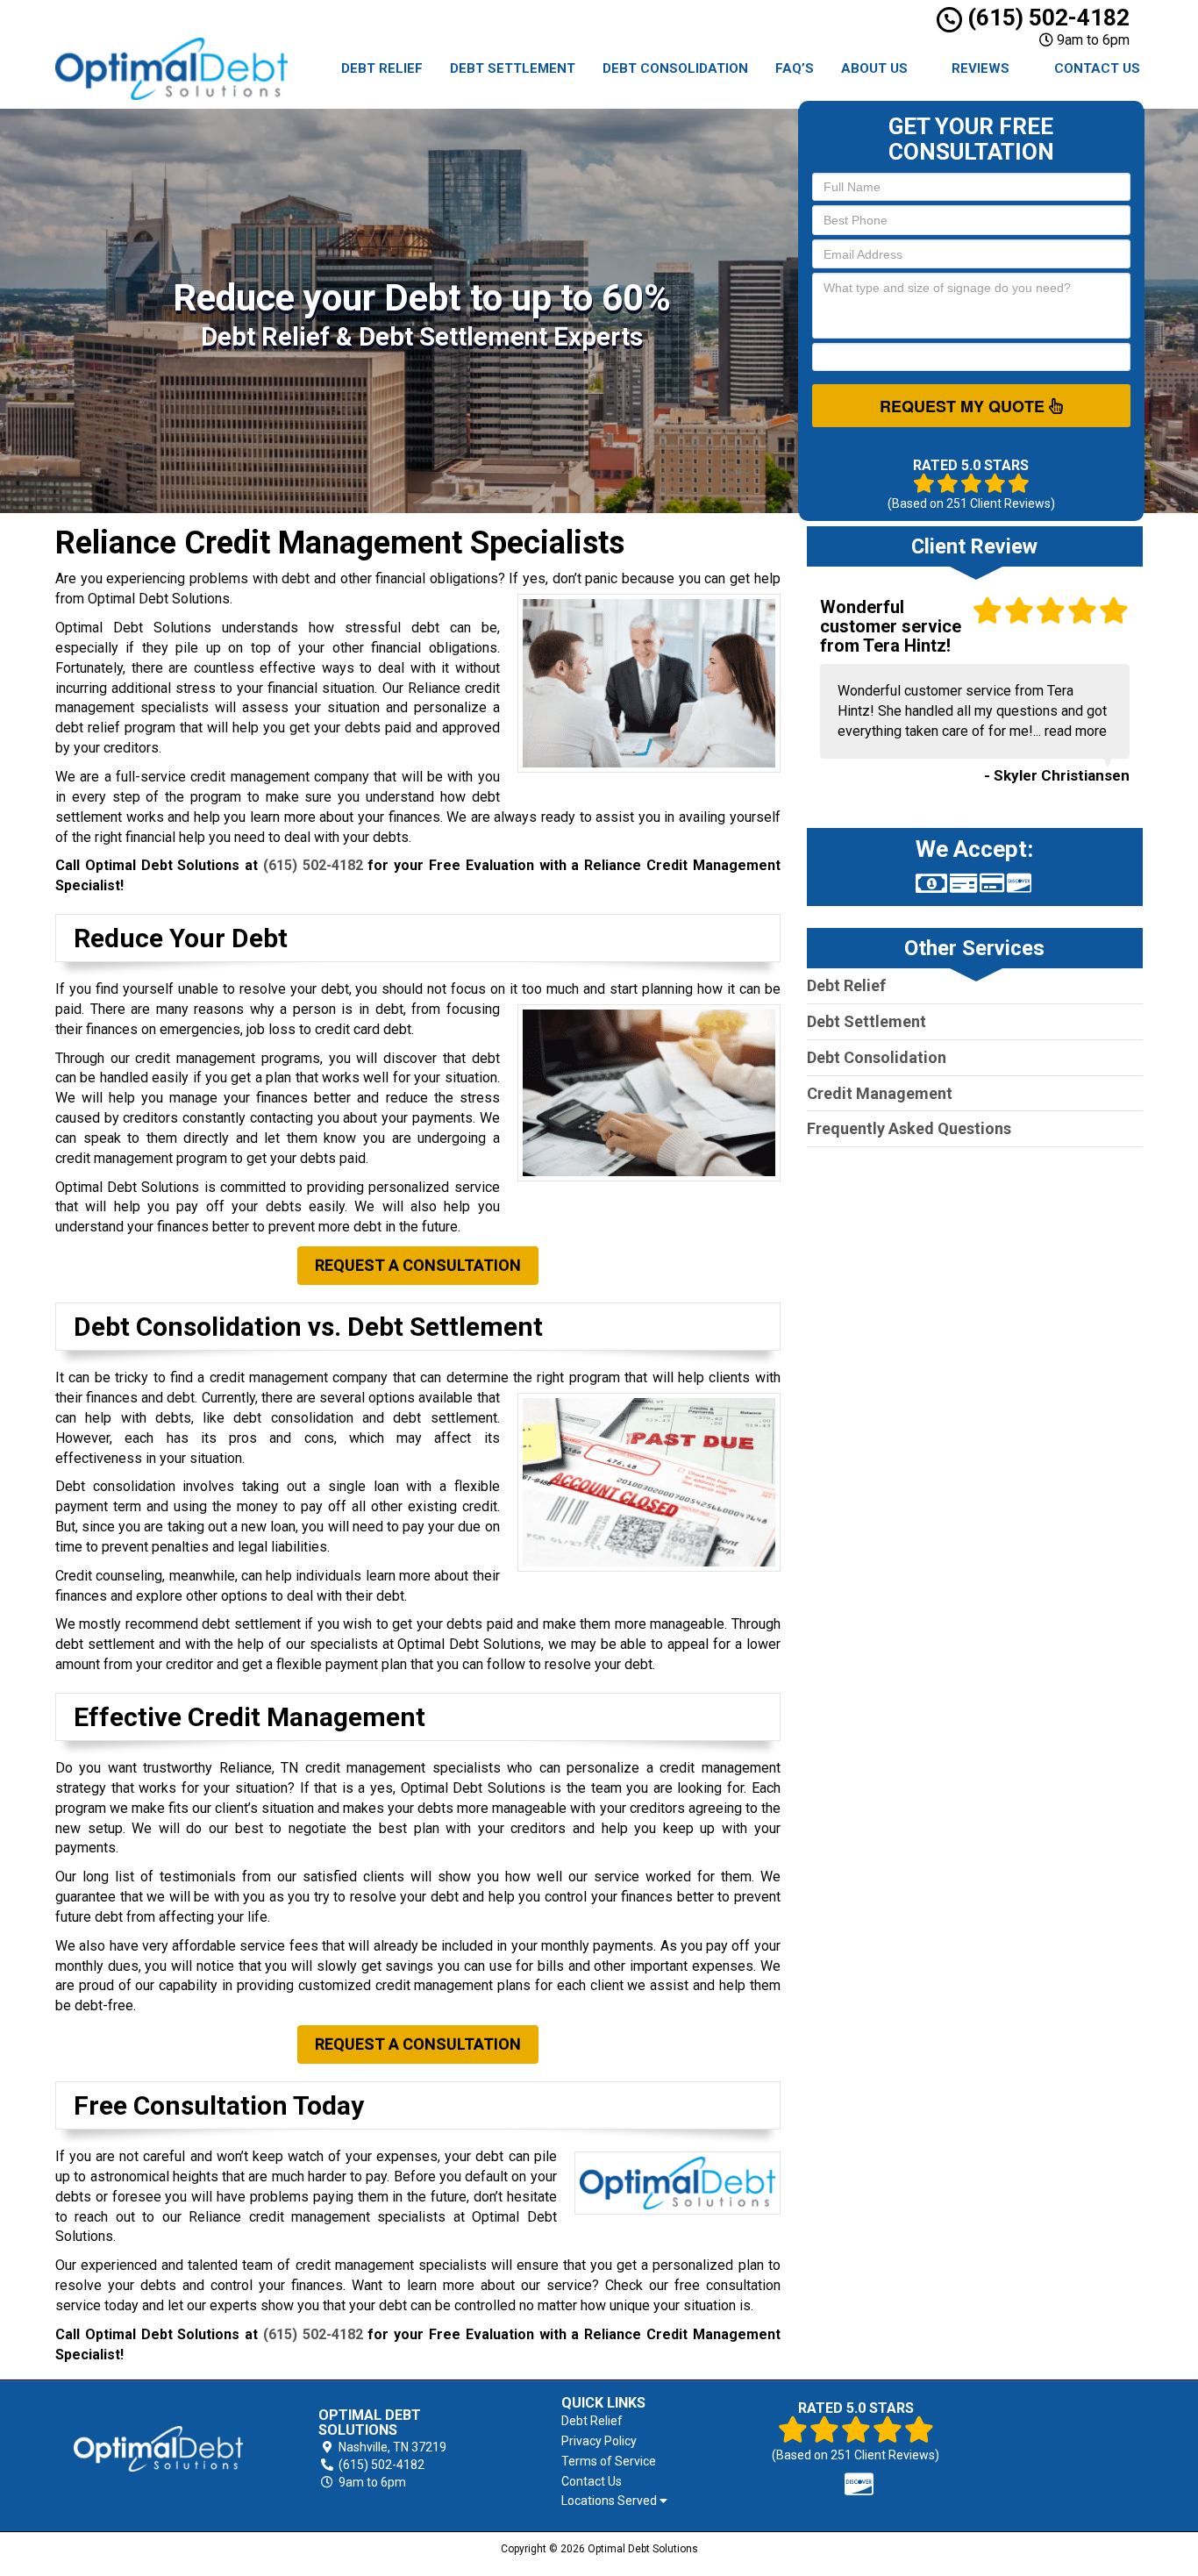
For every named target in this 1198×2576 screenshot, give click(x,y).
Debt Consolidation (675, 68)
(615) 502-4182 (1046, 18)
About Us (874, 68)
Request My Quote (964, 406)
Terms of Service (609, 2461)
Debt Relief (382, 68)
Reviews (981, 68)
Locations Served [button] (610, 2501)
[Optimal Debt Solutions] (158, 2449)
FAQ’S (795, 68)
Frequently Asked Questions (909, 1128)
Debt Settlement (513, 68)
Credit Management (880, 1093)
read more (1076, 731)
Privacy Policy (599, 2441)
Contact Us (1097, 68)
